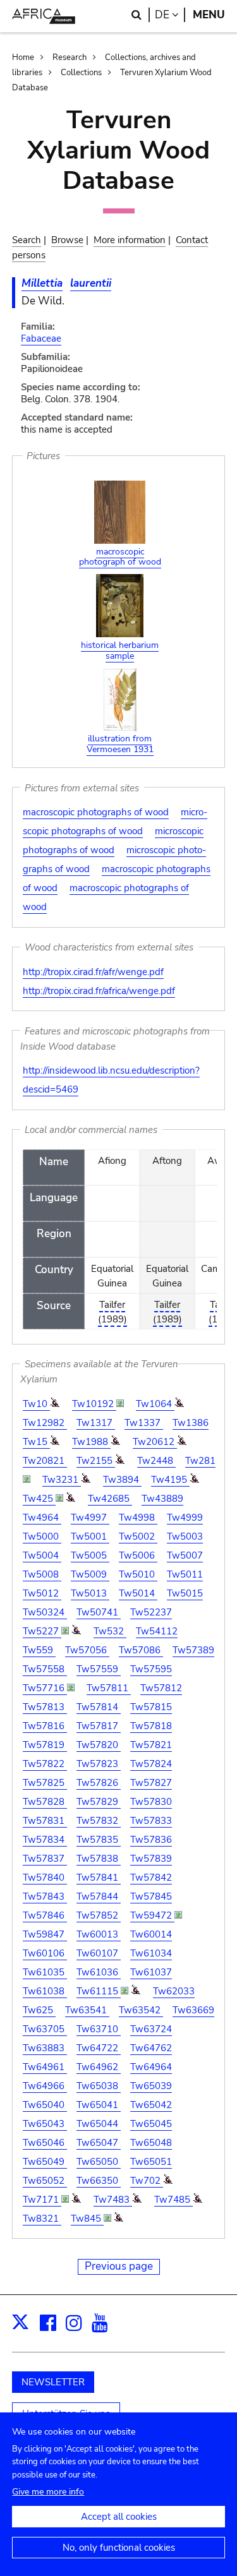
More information (130, 240)
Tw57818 (151, 1726)
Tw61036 (99, 1972)
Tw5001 (90, 1537)
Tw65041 (99, 2105)
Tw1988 (91, 1442)
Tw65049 (45, 2162)
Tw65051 (151, 2162)
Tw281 (200, 1461)
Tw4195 (170, 1480)
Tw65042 (151, 2105)
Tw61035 (45, 1972)
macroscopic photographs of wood (96, 812)
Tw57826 (99, 1783)
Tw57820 (99, 1745)
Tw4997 (90, 1518)
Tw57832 (99, 1821)
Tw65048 (151, 2143)
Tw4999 (185, 1518)
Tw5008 (42, 1574)
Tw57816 (45, 1726)
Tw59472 (152, 1915)
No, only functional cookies (119, 2548)
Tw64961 (45, 2067)
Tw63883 (45, 2048)
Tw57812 (161, 1688)
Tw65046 (45, 2143)
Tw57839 (151, 1859)
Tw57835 (99, 1840)
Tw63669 (193, 2010)
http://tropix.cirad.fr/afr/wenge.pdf (93, 972)
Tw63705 (45, 2029)
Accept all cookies (119, 2517)
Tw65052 (45, 2181)
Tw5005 (90, 1555)
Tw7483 (113, 2200)
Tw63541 (87, 2010)
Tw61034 (151, 1953)
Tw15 (36, 1442)
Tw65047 (99, 2143)
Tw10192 (94, 1404)
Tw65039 (151, 2086)
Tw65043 (45, 2124)
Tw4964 (42, 1518)
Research (70, 57)
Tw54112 (157, 1631)
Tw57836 (151, 1840)
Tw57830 (151, 1802)
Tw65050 (99, 2162)
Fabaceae (41, 338)
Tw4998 (138, 1518)
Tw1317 (96, 1423)
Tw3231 (62, 1480)
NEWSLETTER (53, 2382)
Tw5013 (90, 1593)
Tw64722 (99, 2048)
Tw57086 (141, 1650)
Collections (81, 73)
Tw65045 (151, 2124)
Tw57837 (45, 1859)
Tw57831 (45, 1821)
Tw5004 (42, 1555)
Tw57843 (45, 1896)
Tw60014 (151, 1934)
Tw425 (39, 1499)
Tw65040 (45, 2105)
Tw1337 (144, 1423)
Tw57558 (45, 1669)
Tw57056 (87, 1650)
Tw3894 (122, 1480)
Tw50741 (99, 1612)
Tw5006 (138, 1555)
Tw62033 (174, 1991)
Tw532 (110, 1631)
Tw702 (147, 2181)
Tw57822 (45, 1764)
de (170, 15)
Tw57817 (99, 1726)
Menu (209, 15)
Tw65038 (99, 2086)
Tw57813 (45, 1707)
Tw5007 (185, 1555)
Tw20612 (155, 1442)
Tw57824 (151, 1764)
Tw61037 (151, 1972)
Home (23, 57)
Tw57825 (45, 1783)
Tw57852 (99, 1915)
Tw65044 (99, 2124)
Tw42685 (110, 1499)
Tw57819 (45, 1745)
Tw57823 (99, 1764)
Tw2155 (96, 1461)
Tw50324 (45, 1612)
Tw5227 (42, 1631)
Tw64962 (99, 2067)
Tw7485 (173, 2200)
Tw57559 (99, 1669)
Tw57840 (45, 1878)
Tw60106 (45, 1953)
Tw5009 (90, 1574)
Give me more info (48, 2492)
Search (27, 240)
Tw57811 (109, 1688)
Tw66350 (99, 2181)
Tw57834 (45, 1840)
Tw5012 (42, 1593)
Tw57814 (99, 1707)
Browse (67, 240)
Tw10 (36, 1404)
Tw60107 (99, 1953)
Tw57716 (45, 1688)
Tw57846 (45, 1915)
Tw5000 (42, 1537)
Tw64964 (151, 2067)
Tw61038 (45, 1991)
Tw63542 (141, 2010)
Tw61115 (99, 1991)
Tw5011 (185, 1574)
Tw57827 (151, 1783)
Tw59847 (45, 1934)
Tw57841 (99, 1878)
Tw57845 (151, 1896)
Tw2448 (156, 1461)
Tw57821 (151, 1745)
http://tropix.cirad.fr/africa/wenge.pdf (99, 991)
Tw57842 (151, 1878)
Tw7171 (42, 2200)
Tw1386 (191, 1423)
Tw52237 (151, 1612)
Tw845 (87, 2219)
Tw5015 (185, 1593)
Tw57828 (45, 1802)
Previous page (119, 2266)
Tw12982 (45, 1423)
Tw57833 (151, 1821)
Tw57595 (151, 1669)
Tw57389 (193, 1650)
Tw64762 (151, 2048)
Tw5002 (138, 1537)
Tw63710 (99, 2029)
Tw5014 (138, 1593)
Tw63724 (151, 2029)
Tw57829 (99, 1802)
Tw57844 (99, 1896)
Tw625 (39, 2010)
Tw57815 (151, 1707)
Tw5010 (138, 1574)
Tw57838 (99, 1859)
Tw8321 (42, 2219)
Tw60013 (99, 1934)
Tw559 (39, 1650)
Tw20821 (45, 1461)
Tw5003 (185, 1537)
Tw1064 (155, 1404)
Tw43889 (162, 1499)
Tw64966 (45, 2086)
